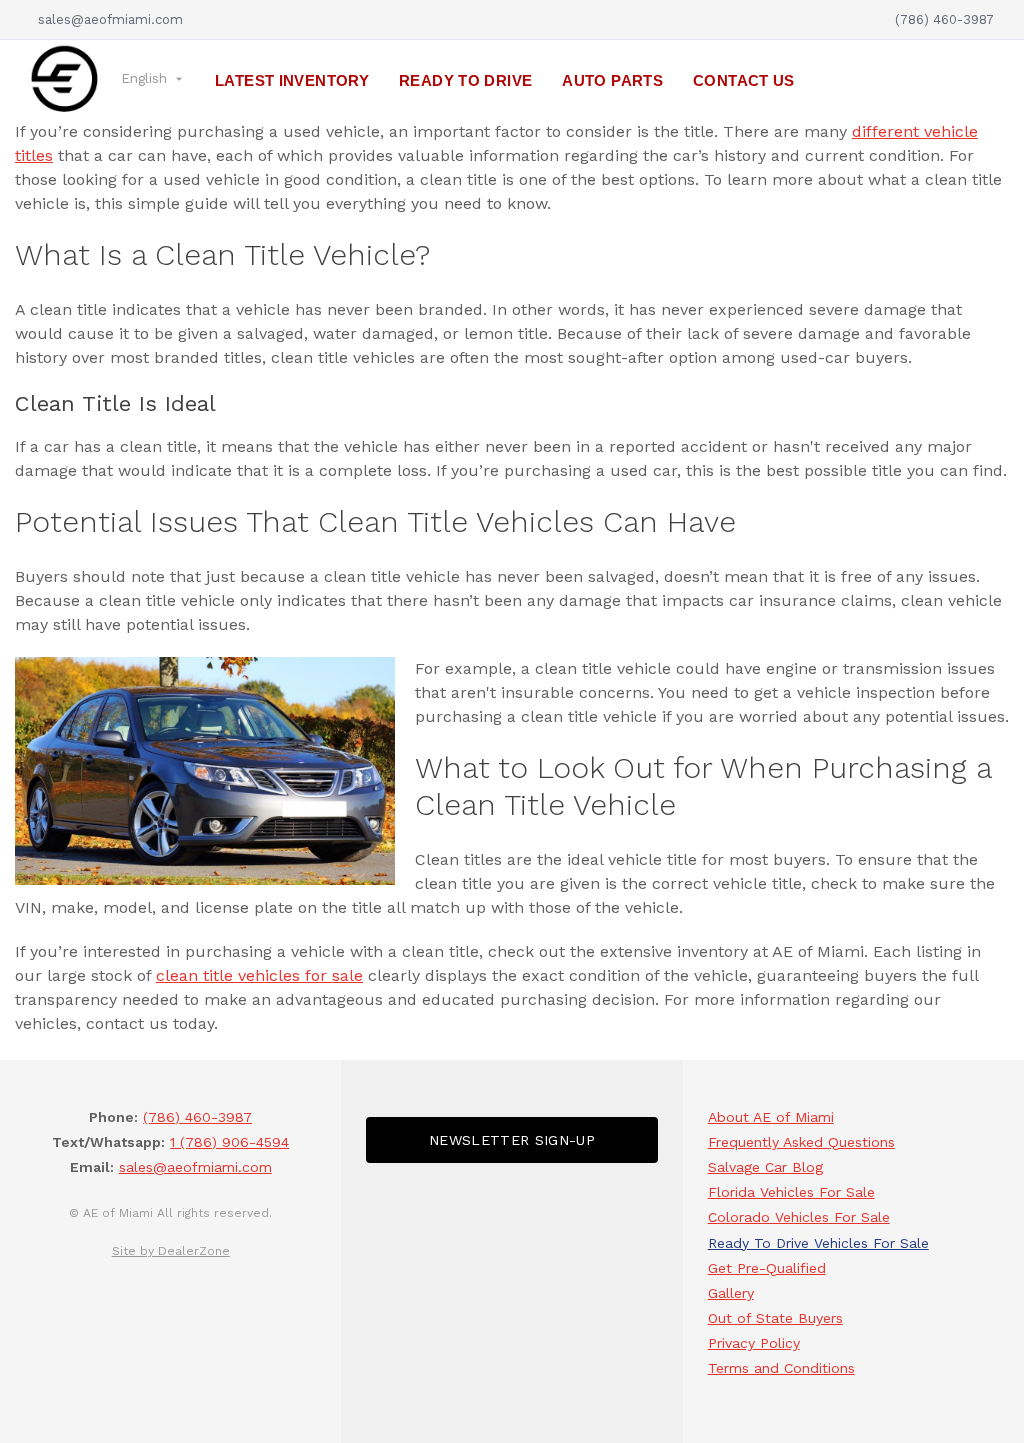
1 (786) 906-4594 (229, 1142)
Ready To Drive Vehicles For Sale (818, 1243)
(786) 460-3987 (944, 19)
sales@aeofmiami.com (106, 19)
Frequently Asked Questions (801, 1142)
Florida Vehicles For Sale (791, 1192)
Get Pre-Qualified (767, 1268)
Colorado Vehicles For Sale (799, 1217)
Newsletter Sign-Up (512, 1140)
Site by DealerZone (171, 1251)
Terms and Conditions (781, 1368)
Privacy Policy (754, 1343)
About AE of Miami (771, 1117)
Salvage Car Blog (765, 1167)
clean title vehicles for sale (259, 975)
